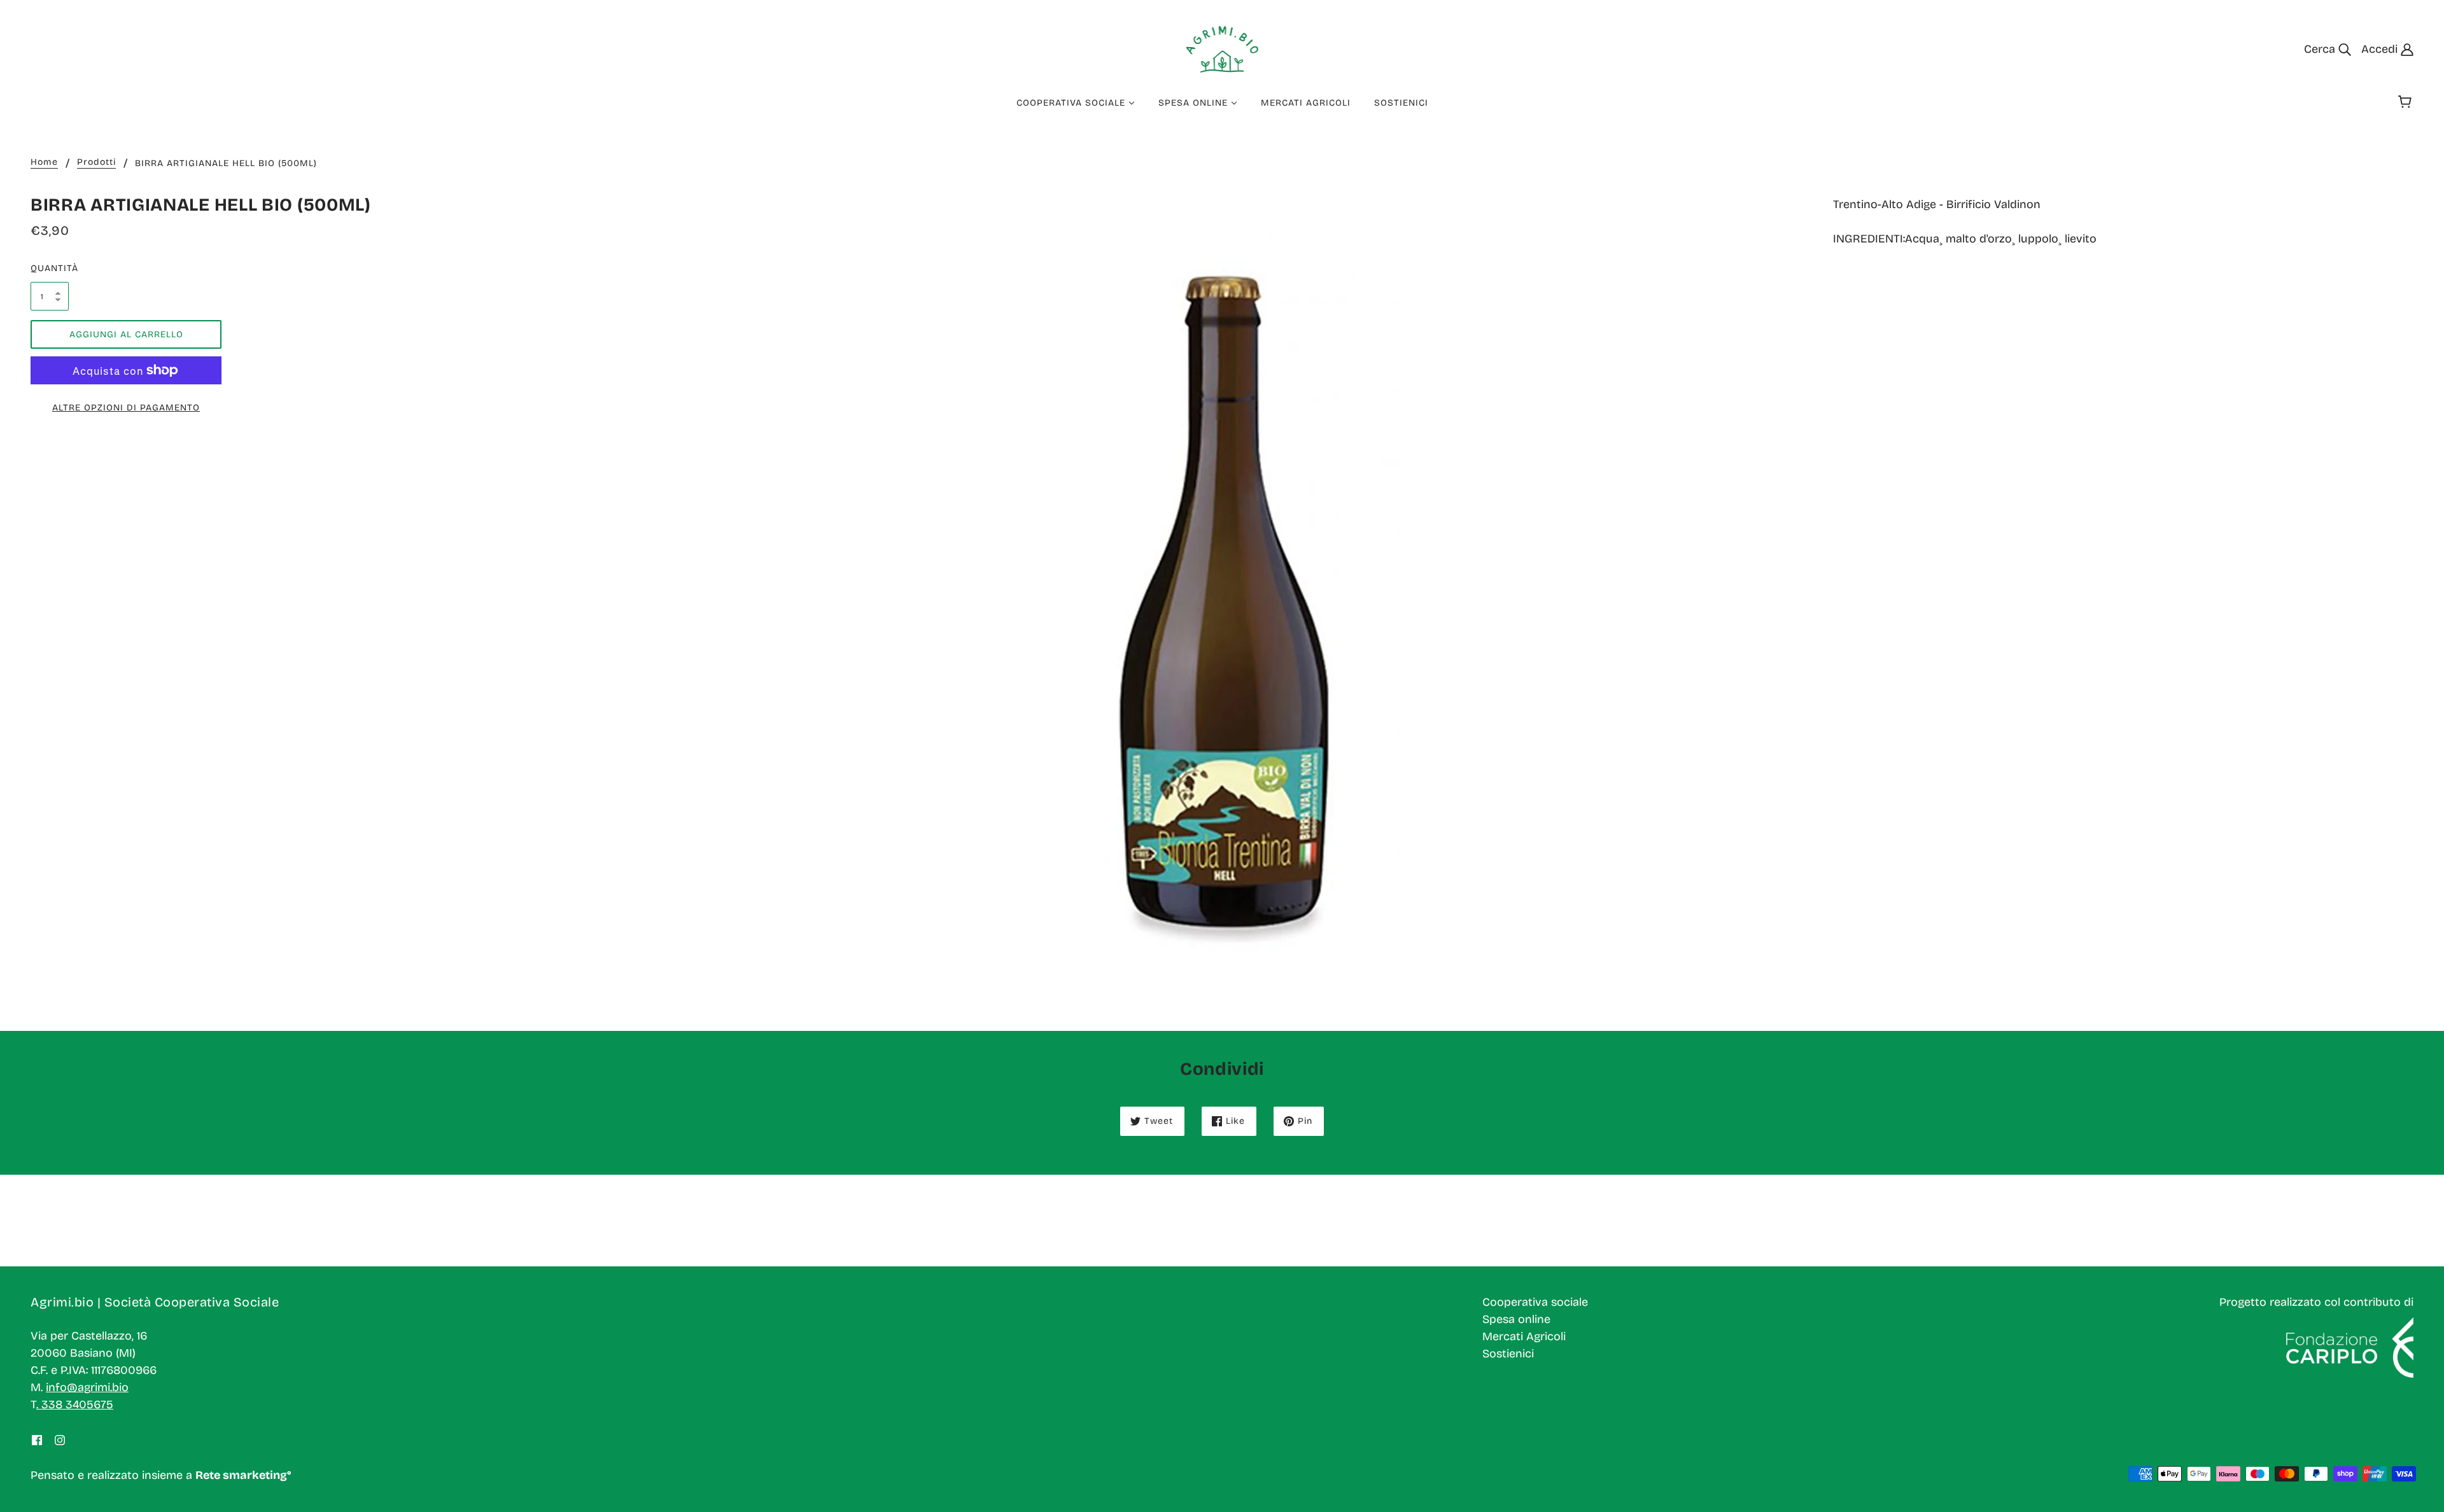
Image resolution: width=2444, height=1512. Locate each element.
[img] (37, 1440)
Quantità (50, 268)
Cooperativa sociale (1535, 1302)
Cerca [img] (2321, 49)
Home (44, 163)
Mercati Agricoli (1524, 1336)
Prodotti (96, 163)
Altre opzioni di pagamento (126, 408)
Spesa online (1516, 1319)
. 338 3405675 (75, 1404)
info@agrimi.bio (87, 1387)
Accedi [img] (2381, 49)
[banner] (1222, 48)
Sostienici (1508, 1354)
